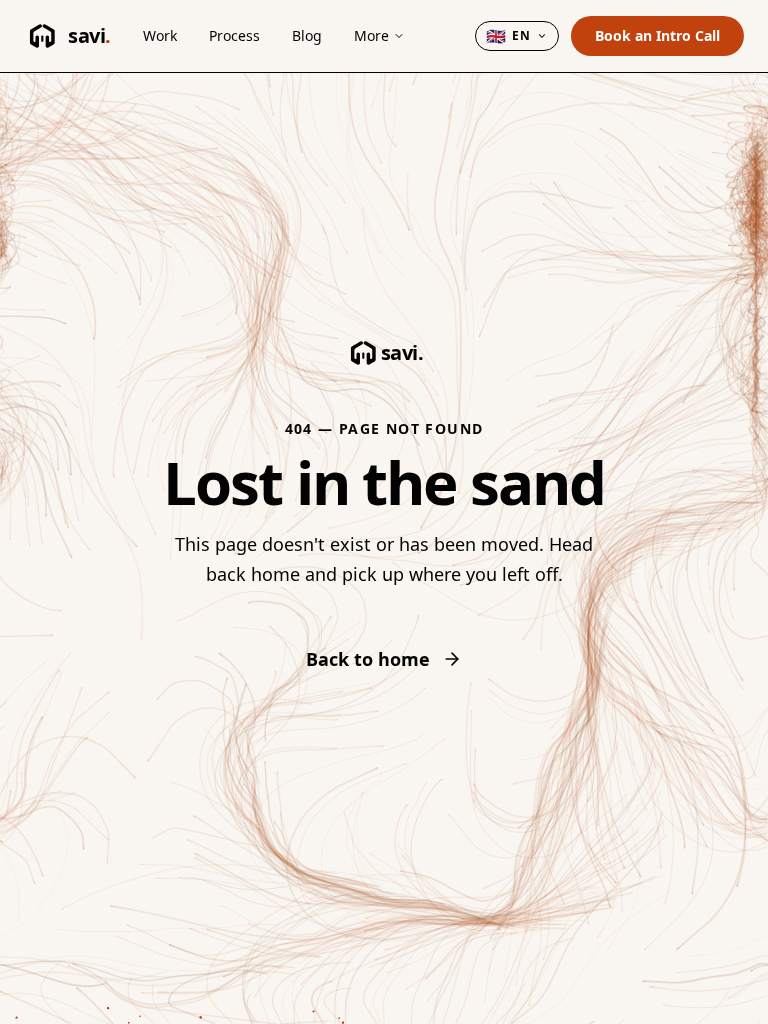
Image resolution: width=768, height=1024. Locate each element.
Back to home (368, 659)
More (371, 35)
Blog (307, 35)
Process (234, 35)
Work (160, 35)
